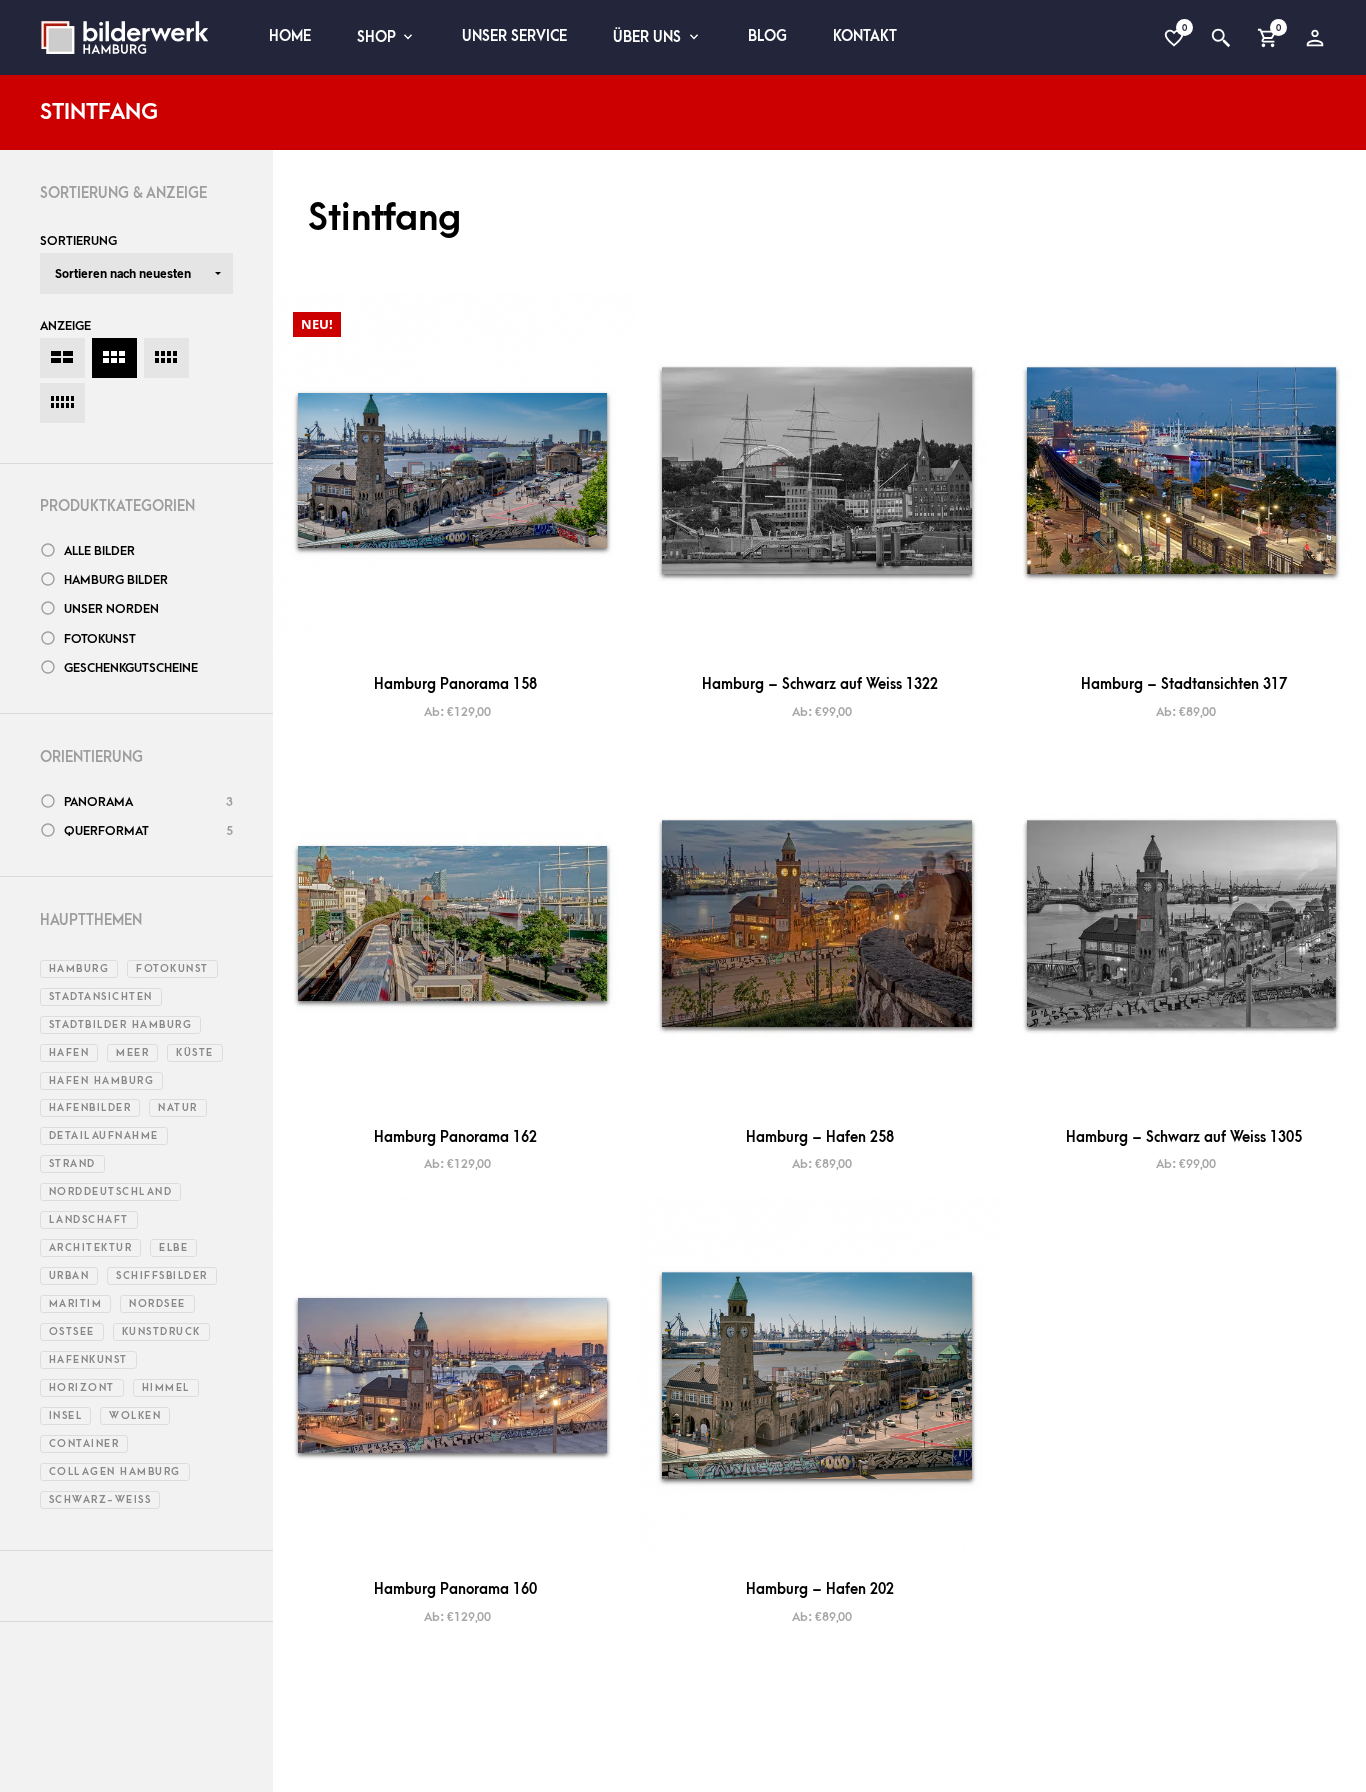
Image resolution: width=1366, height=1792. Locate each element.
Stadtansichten (101, 997)
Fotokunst (100, 639)
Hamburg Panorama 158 (455, 684)
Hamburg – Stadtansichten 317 (1184, 684)
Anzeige (65, 326)
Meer (132, 1053)
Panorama (98, 802)
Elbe (173, 1248)
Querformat (106, 831)
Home (290, 36)
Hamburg (79, 969)
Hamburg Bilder (116, 580)
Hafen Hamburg (102, 1081)
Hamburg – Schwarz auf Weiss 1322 (820, 684)
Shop (376, 37)
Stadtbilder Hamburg (121, 1025)
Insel (66, 1416)
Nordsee (157, 1304)
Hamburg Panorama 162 (455, 1137)
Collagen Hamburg (115, 1472)
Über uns (647, 37)
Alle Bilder (99, 551)
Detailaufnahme (104, 1136)
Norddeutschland (111, 1192)
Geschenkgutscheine (131, 668)
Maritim (76, 1304)
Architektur (91, 1248)
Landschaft (89, 1220)
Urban (69, 1276)
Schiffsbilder (162, 1276)
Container (84, 1444)
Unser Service (514, 36)
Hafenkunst (88, 1360)
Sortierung (78, 241)
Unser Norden (111, 609)
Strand (72, 1164)
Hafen (69, 1053)
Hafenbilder (90, 1108)
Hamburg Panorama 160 (455, 1589)
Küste (195, 1053)
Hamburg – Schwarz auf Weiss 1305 (1184, 1137)
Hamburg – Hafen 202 (820, 1589)
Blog (767, 36)
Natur (178, 1108)
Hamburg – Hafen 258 (820, 1137)
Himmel (166, 1388)
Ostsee (72, 1332)
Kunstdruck (161, 1332)
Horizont (82, 1388)
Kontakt (865, 36)
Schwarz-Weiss (100, 1500)
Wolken (135, 1416)
